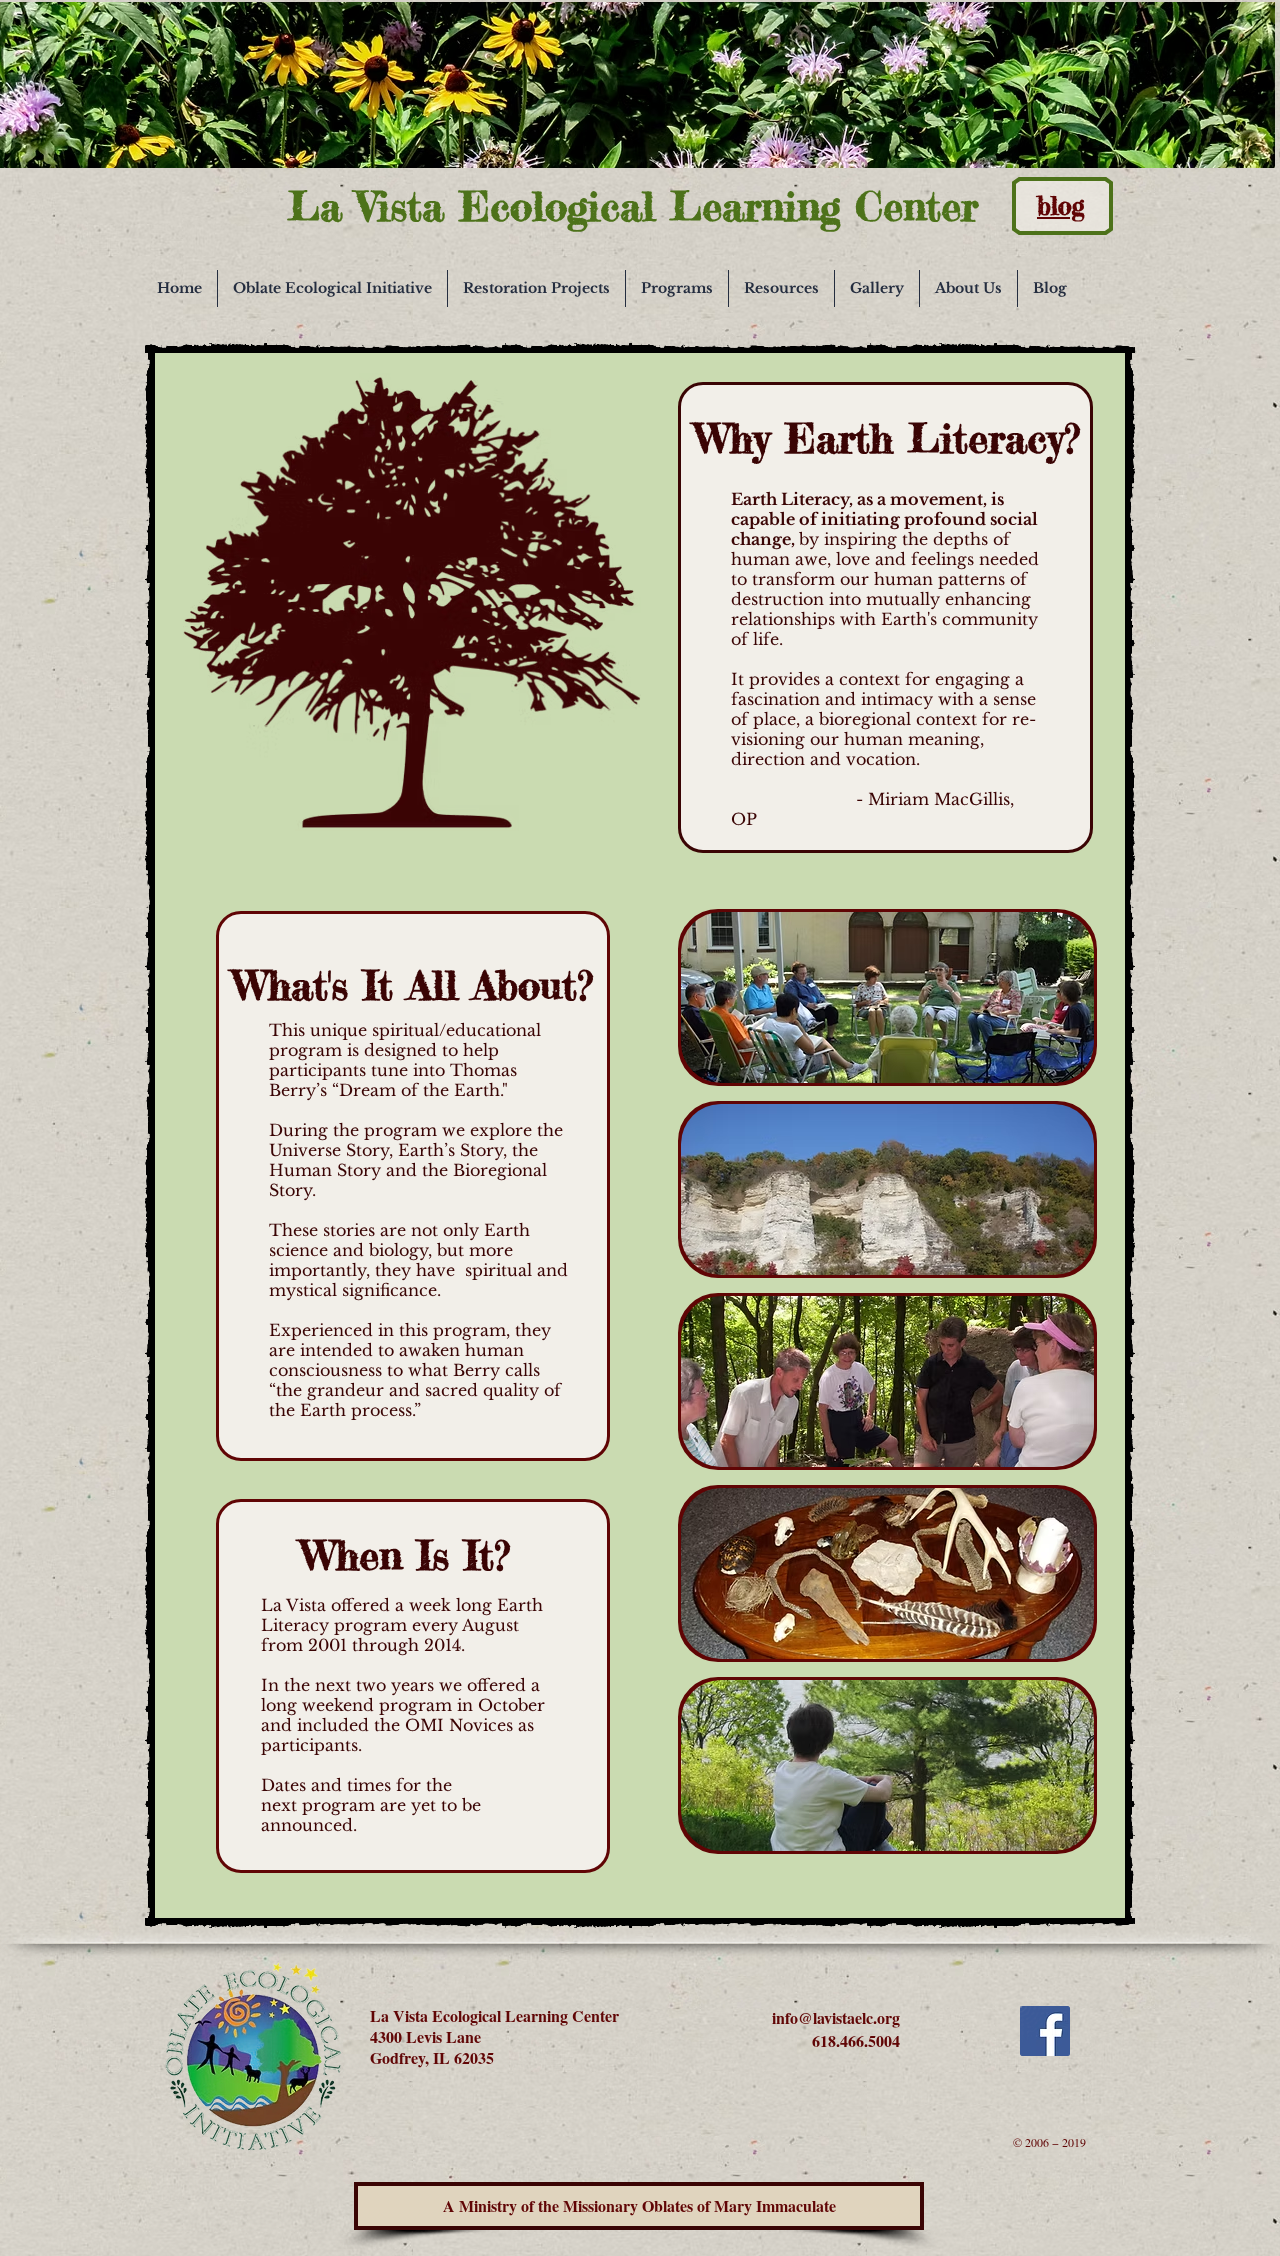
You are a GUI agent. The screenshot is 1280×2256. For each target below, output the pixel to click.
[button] (332, 288)
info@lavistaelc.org (836, 2017)
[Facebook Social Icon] (1045, 2031)
